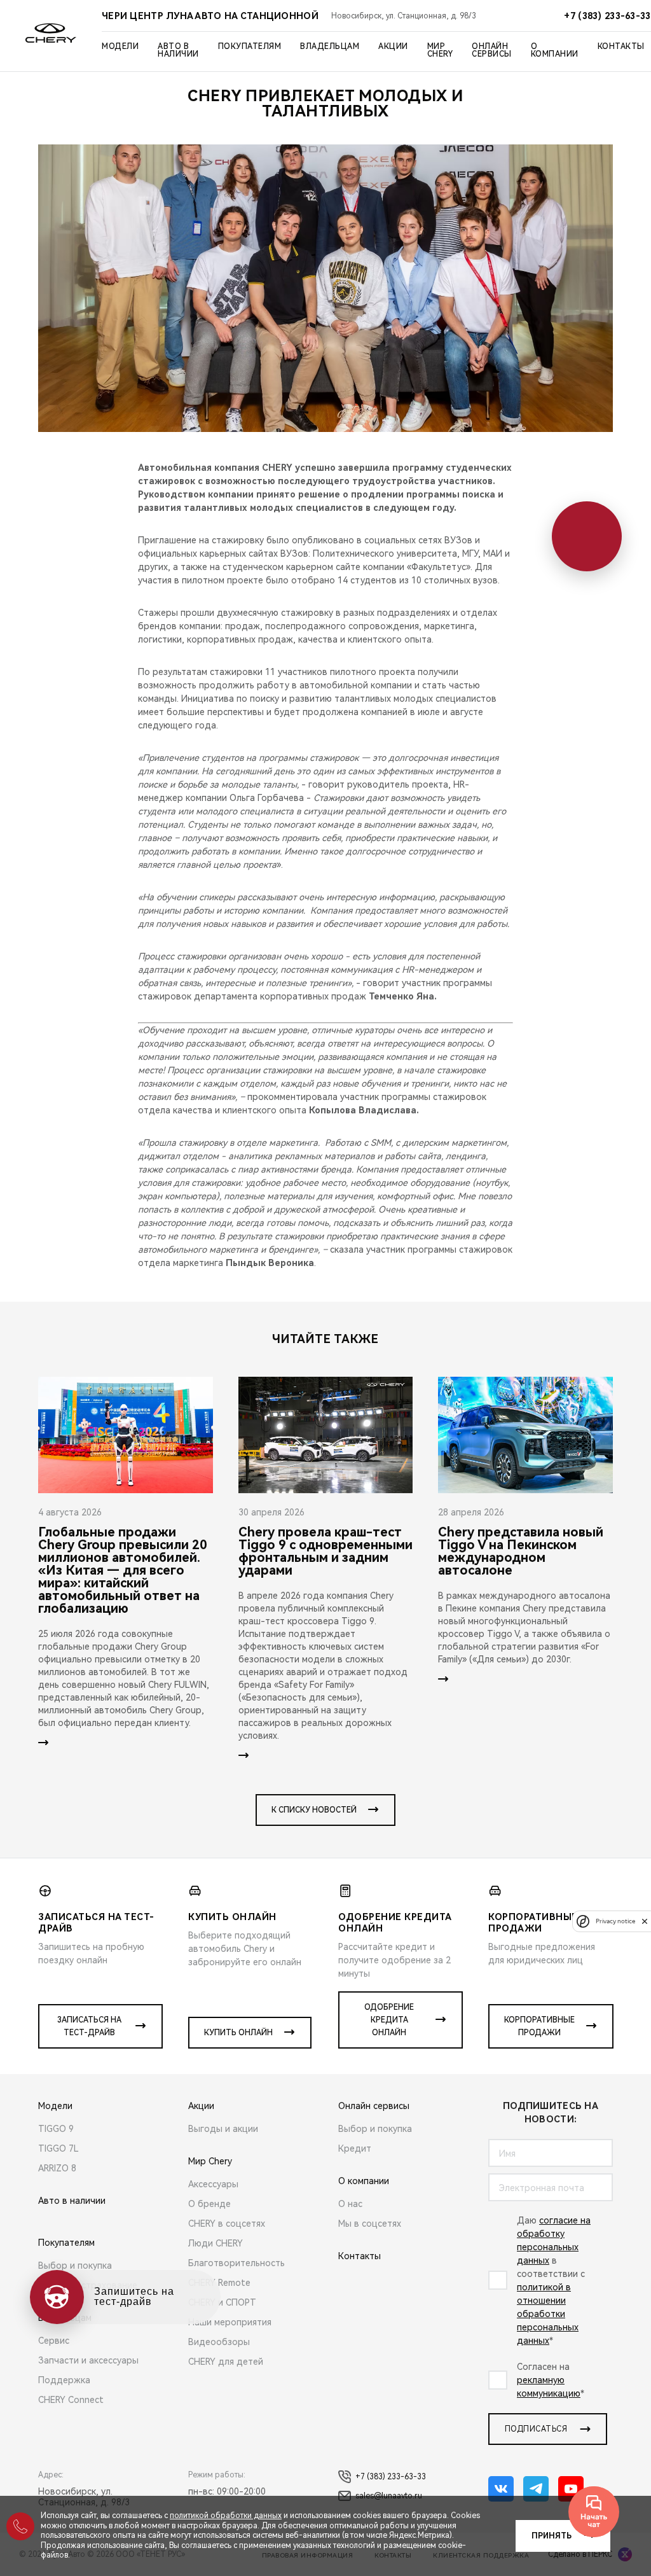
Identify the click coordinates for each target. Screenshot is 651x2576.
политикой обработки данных (226, 2516)
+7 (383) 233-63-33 (391, 2477)
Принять (552, 2536)
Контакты (621, 46)
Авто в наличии (178, 50)
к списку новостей (314, 1810)
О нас (350, 2204)
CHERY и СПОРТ (222, 2302)
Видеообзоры (219, 2342)
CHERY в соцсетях (227, 2224)
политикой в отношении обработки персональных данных (548, 2314)
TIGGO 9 (56, 2129)
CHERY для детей (226, 2362)
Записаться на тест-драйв (89, 2026)
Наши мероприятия (230, 2322)
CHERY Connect (71, 2400)
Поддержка (64, 2380)
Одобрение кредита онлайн (389, 2020)
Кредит (355, 2148)
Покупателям (250, 46)
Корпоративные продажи (539, 2026)
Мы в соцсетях (370, 2224)
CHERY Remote (219, 2283)
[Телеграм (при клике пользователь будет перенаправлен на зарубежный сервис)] (536, 2489)
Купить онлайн (238, 2033)
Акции (393, 46)
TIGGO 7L (58, 2148)
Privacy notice (615, 1921)
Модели (120, 46)
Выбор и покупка (75, 2266)
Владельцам (330, 46)
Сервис (54, 2341)
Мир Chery (440, 50)
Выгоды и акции (223, 2129)
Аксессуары (213, 2184)
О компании (555, 50)
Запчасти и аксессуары (88, 2360)
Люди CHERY (216, 2243)
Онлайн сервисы (492, 50)
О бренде (209, 2204)
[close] (645, 1921)
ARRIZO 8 (57, 2168)
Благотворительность (236, 2263)
